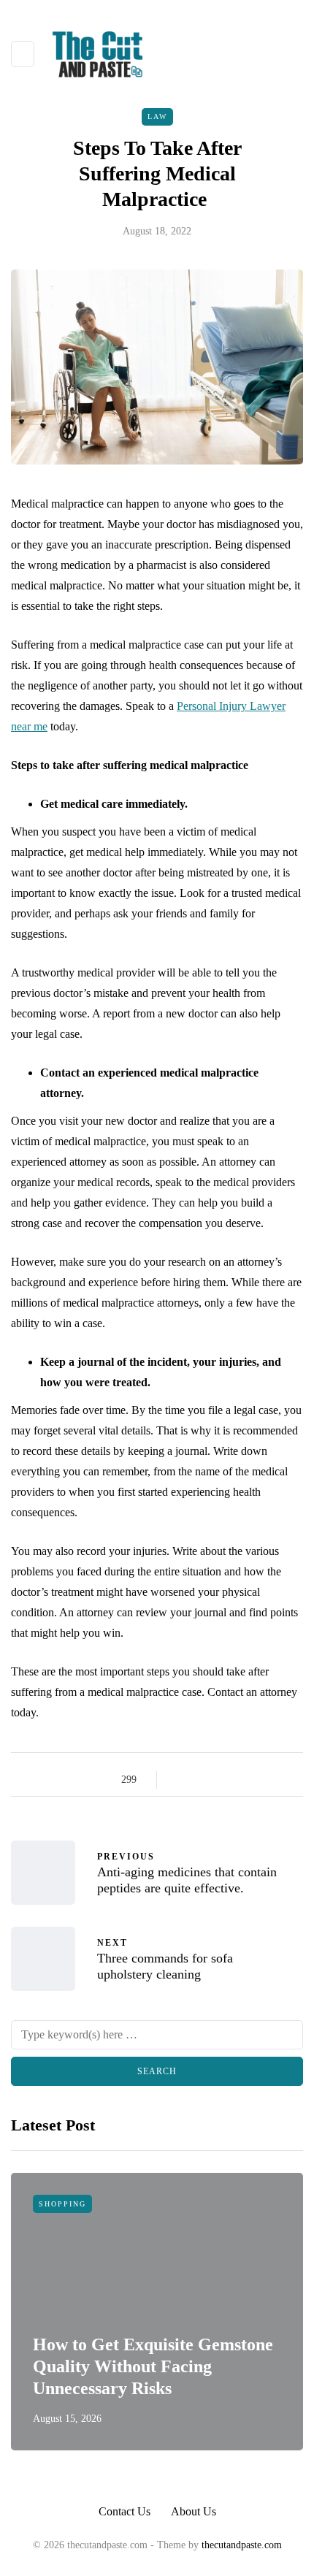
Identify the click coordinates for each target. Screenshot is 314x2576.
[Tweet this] (199, 1780)
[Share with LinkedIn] (235, 1780)
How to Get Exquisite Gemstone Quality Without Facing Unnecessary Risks (153, 2366)
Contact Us (125, 2511)
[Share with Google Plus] (217, 1780)
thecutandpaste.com (242, 2545)
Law (157, 116)
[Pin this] (254, 1780)
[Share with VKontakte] (272, 1780)
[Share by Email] (290, 1780)
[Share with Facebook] (181, 1780)
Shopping (62, 2204)
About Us (194, 2511)
